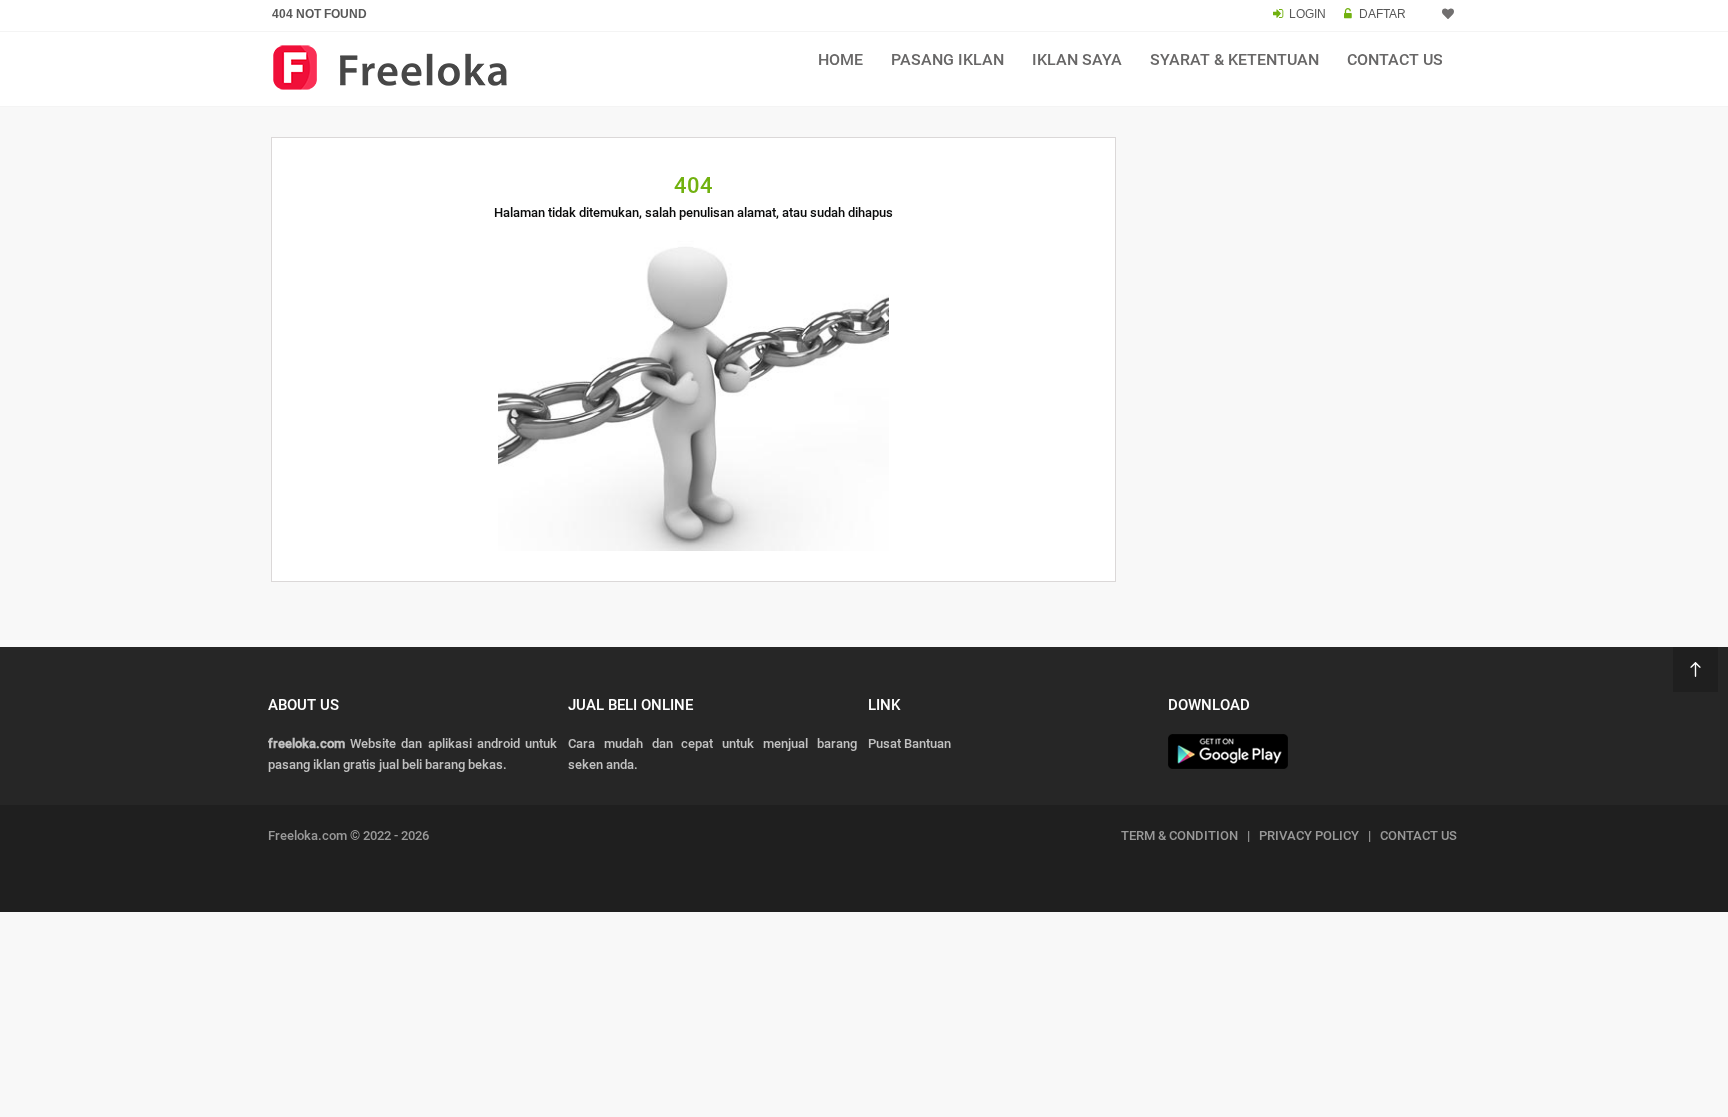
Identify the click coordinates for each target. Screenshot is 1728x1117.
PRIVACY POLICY (1309, 835)
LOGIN (1307, 14)
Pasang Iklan (947, 59)
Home (840, 59)
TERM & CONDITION (1179, 835)
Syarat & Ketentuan (1234, 59)
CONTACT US (1418, 835)
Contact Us (1395, 59)
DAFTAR (1382, 14)
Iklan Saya (1077, 59)
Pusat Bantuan (909, 743)
